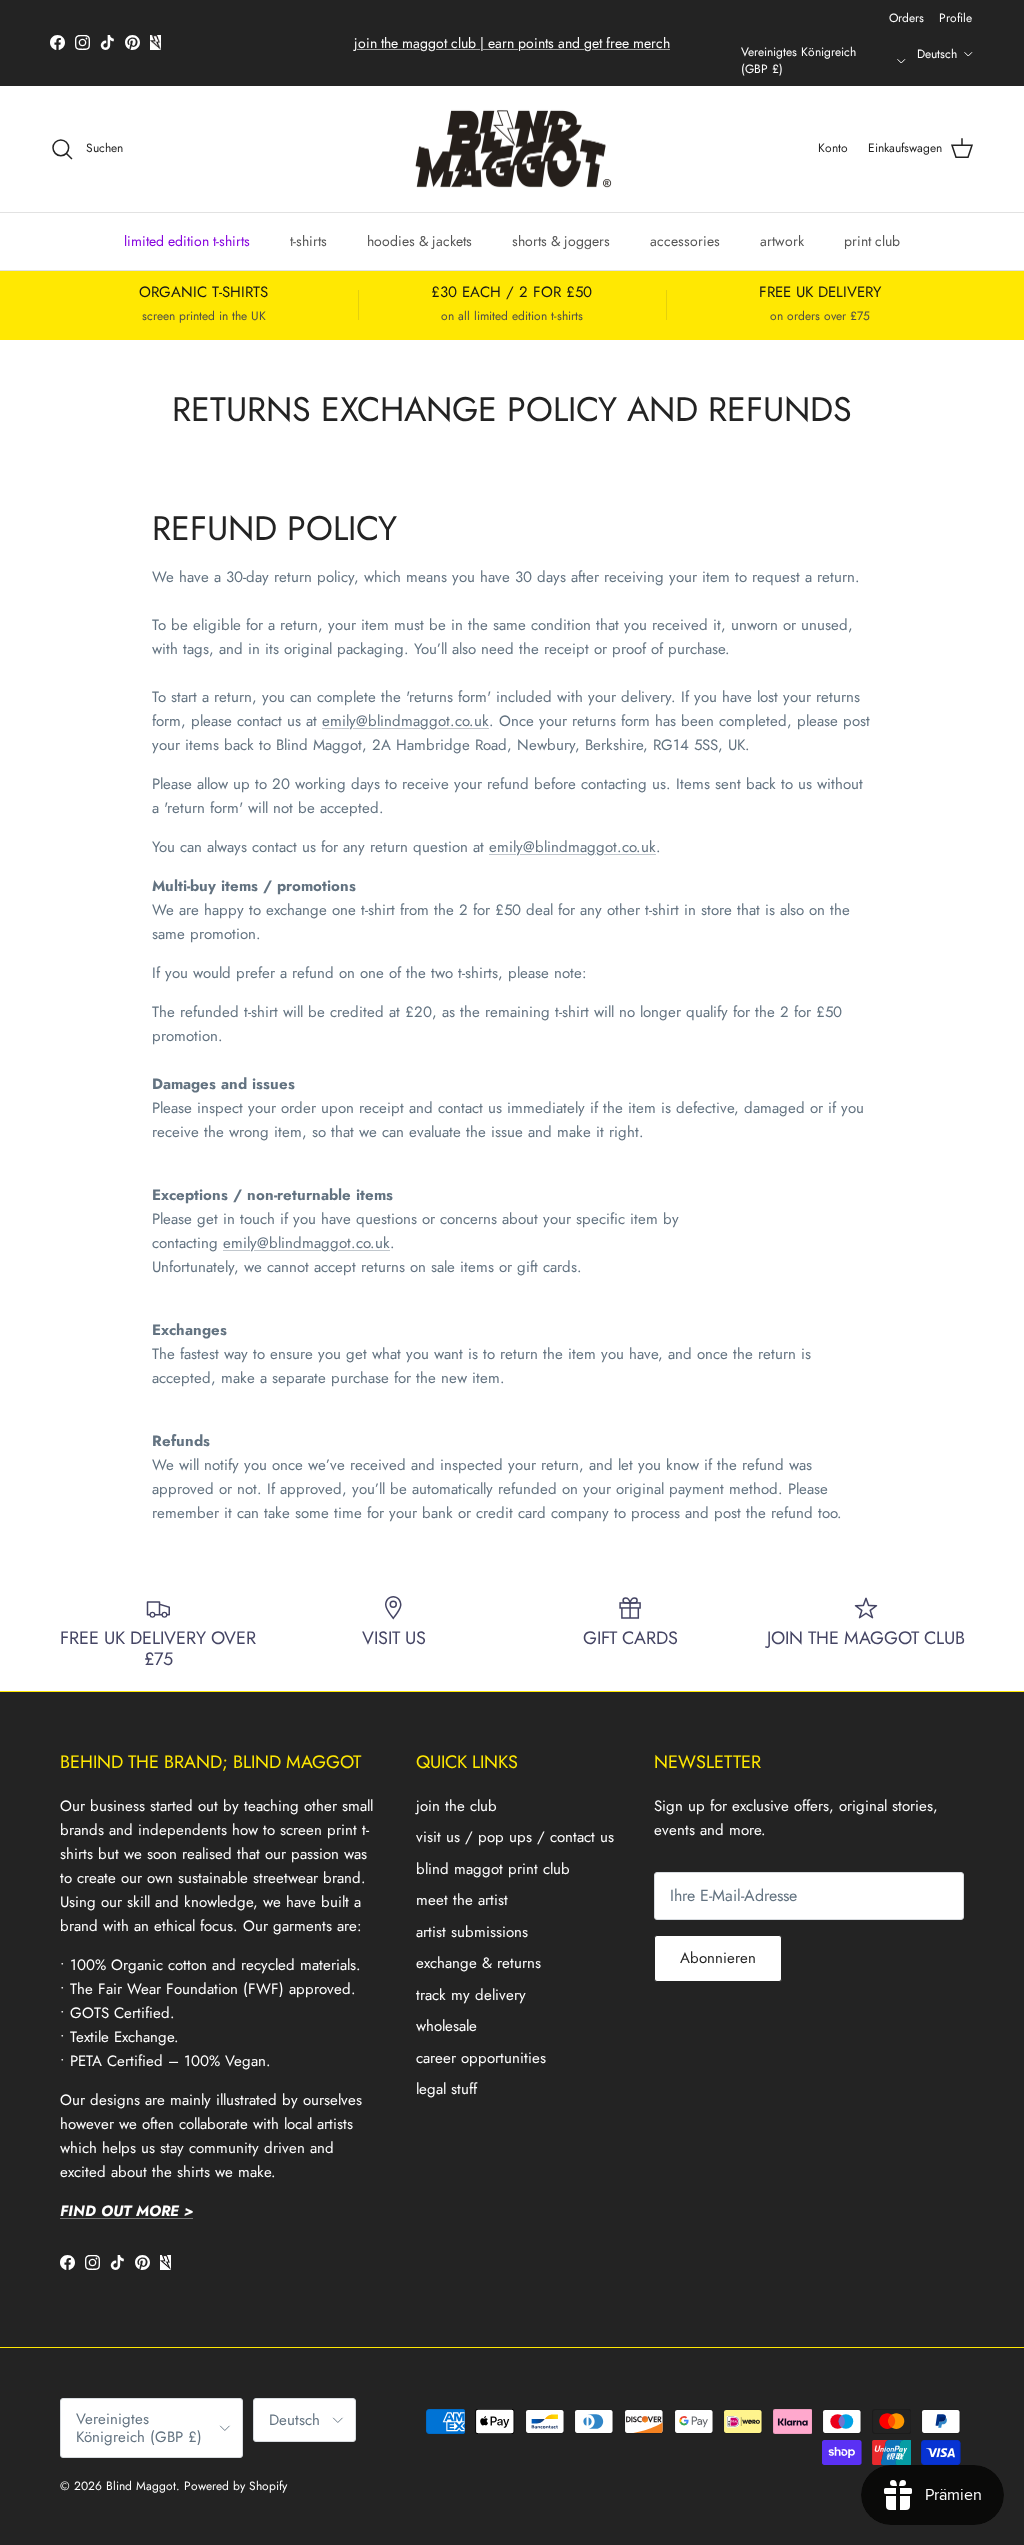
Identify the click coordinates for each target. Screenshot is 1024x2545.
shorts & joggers (561, 241)
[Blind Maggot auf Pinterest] (132, 42)
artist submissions (472, 1932)
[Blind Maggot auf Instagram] (82, 42)
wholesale (446, 2026)
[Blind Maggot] (512, 149)
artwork (782, 241)
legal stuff (446, 2089)
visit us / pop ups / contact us (515, 1837)
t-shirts (308, 241)
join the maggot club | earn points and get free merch (512, 43)
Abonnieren (718, 1958)
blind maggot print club (493, 1869)
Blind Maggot (141, 2486)
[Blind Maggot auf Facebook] (57, 42)
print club (872, 241)
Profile (955, 18)
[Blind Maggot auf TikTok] (107, 42)
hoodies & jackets (419, 241)
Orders (906, 18)
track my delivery (471, 1995)
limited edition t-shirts (187, 241)
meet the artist (462, 1900)
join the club (456, 1806)
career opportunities (481, 2058)
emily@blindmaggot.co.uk (405, 721)
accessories (685, 241)
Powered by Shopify (235, 2486)
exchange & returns (478, 1963)
